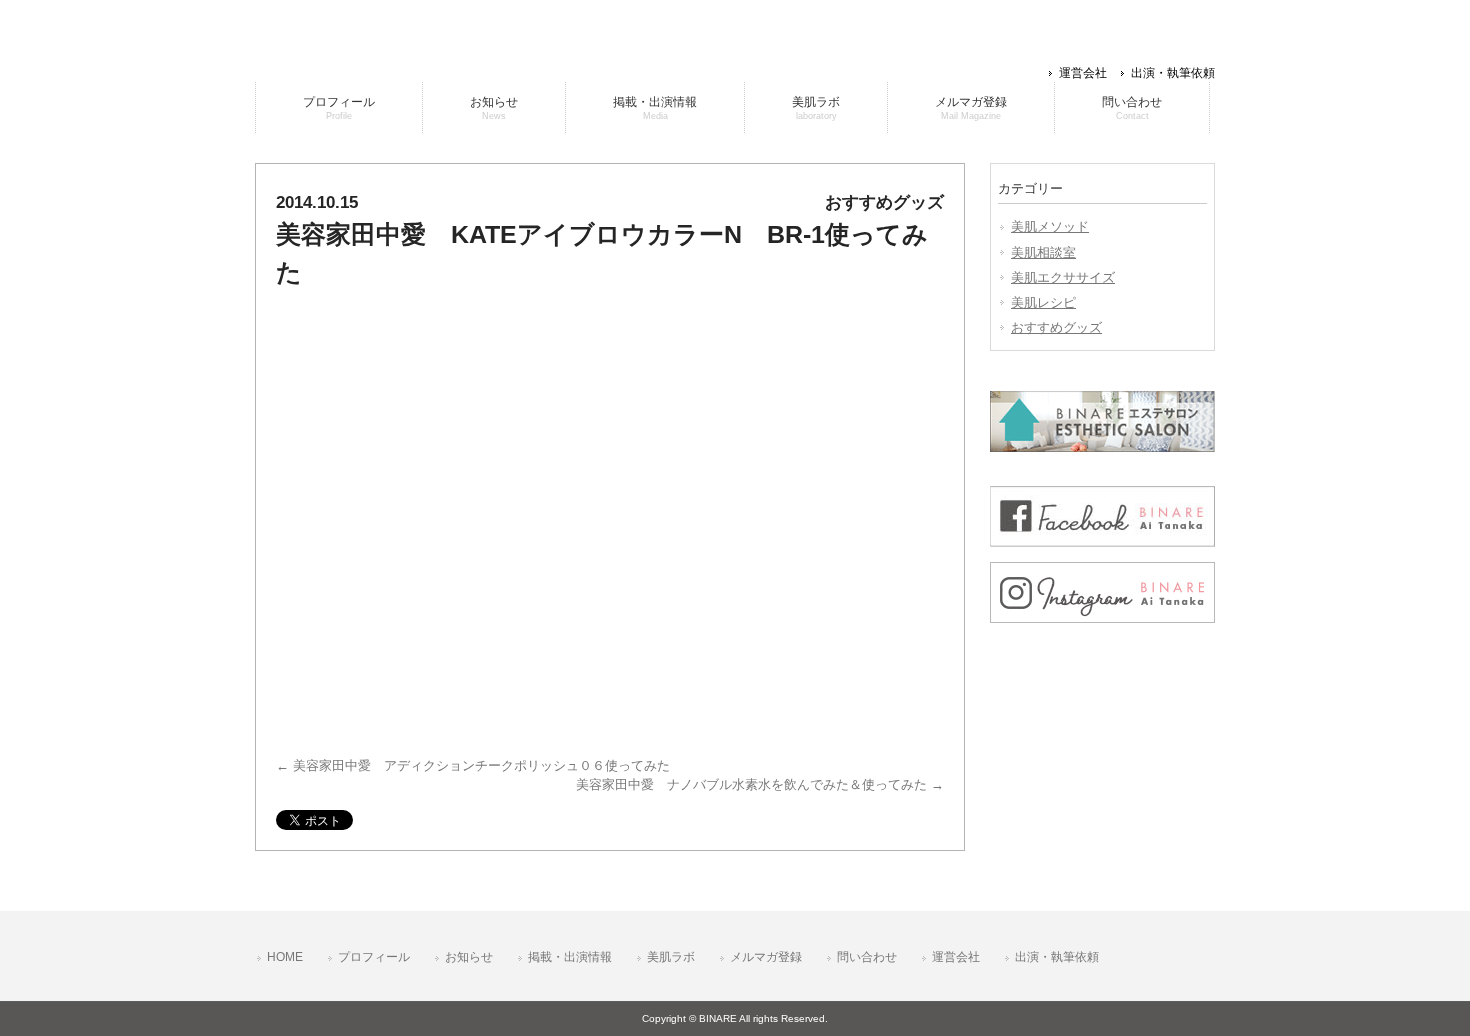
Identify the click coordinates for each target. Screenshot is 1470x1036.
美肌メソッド (1050, 226)
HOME (285, 957)
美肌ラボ (671, 957)
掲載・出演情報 (570, 957)
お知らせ (469, 957)
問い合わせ (867, 957)
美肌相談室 (1043, 252)
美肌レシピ (1043, 302)
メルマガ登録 (766, 957)
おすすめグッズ (1056, 327)
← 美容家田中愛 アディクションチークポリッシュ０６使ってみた (473, 765)
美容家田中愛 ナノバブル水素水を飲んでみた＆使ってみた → (760, 784)
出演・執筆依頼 (1173, 73)
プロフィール (374, 957)
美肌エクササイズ (1063, 277)
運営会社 (1083, 73)
